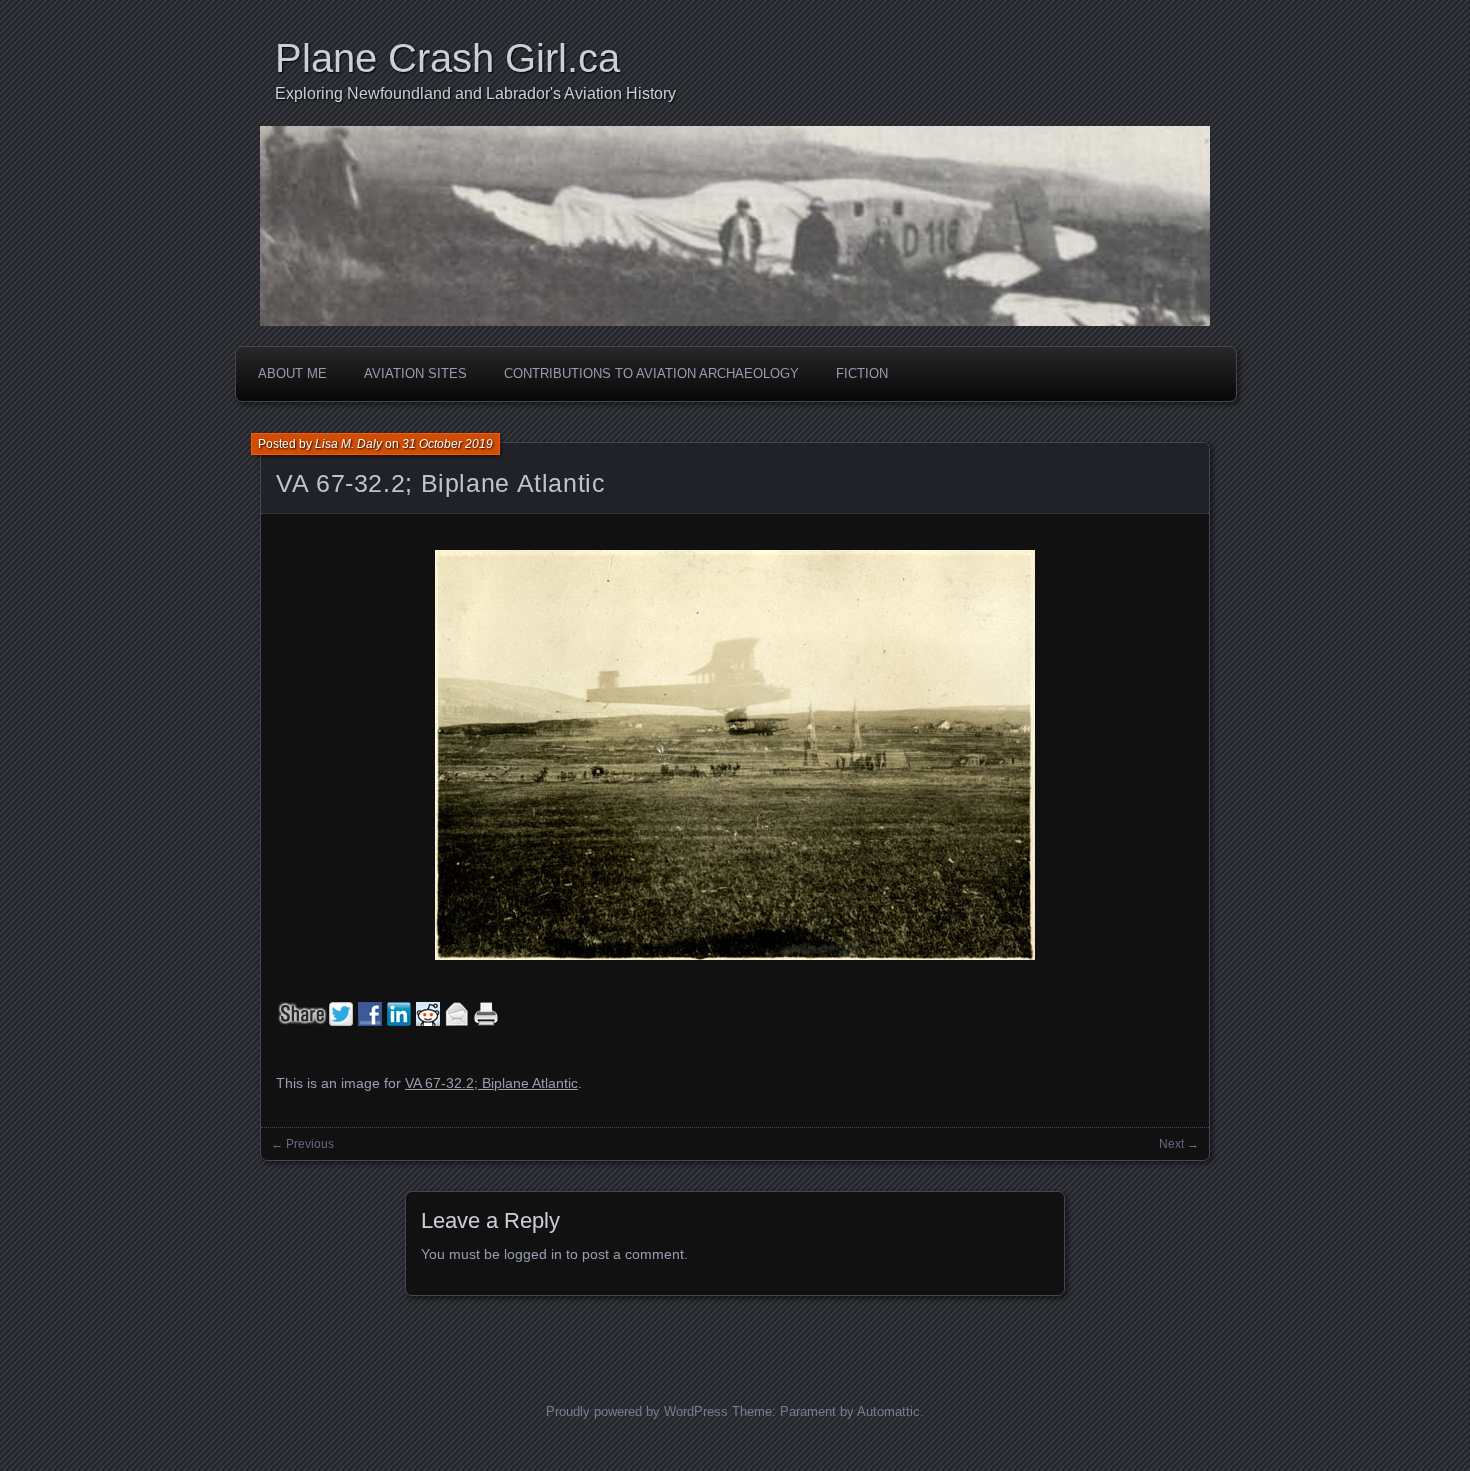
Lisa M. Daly (348, 444)
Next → (1179, 1144)
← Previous (302, 1144)
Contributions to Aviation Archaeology (651, 373)
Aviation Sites (415, 373)
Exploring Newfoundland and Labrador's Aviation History (475, 93)
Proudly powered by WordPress (637, 1411)
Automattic (888, 1411)
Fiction (862, 373)
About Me (292, 373)
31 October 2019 (447, 444)
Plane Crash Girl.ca (447, 58)
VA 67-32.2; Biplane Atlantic (441, 483)
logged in (533, 1254)
